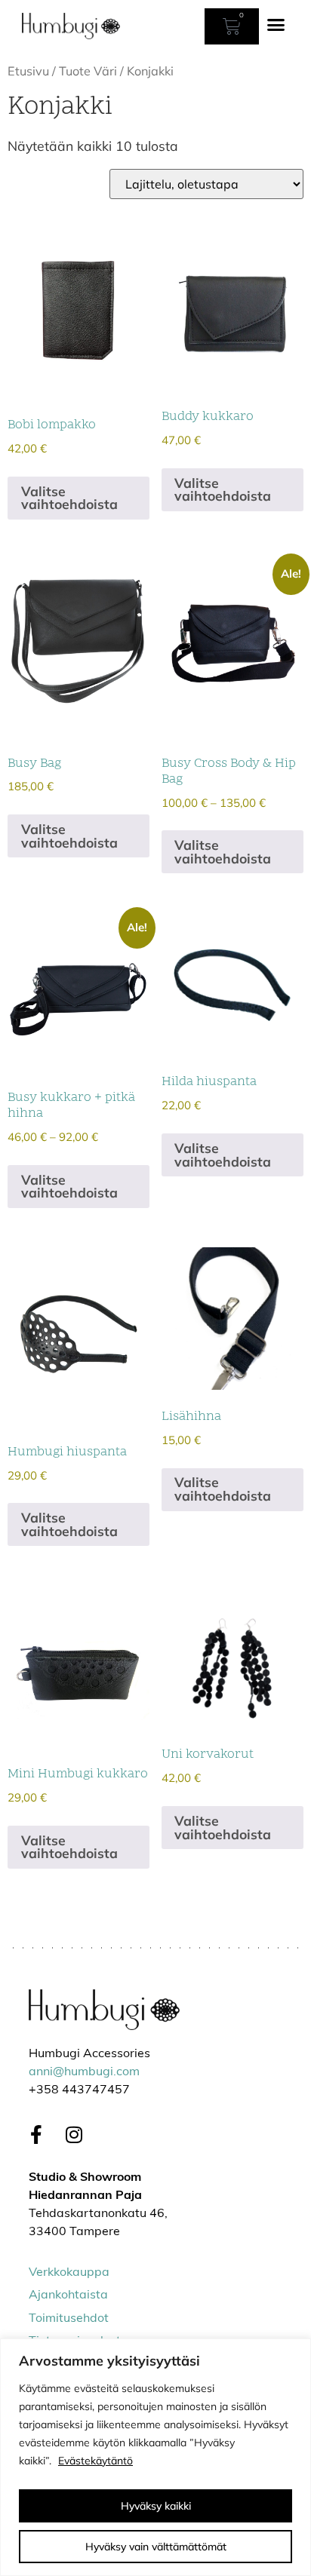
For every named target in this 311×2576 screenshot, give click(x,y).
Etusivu (28, 71)
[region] (155, 2457)
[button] (276, 25)
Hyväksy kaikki (156, 2506)
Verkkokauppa (69, 2273)
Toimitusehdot (69, 2319)
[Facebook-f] (36, 2135)
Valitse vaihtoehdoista (69, 498)
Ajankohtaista (68, 2295)
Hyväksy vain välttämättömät (156, 2547)
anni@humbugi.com (84, 2072)
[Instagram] (74, 2135)
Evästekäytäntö (95, 2461)
